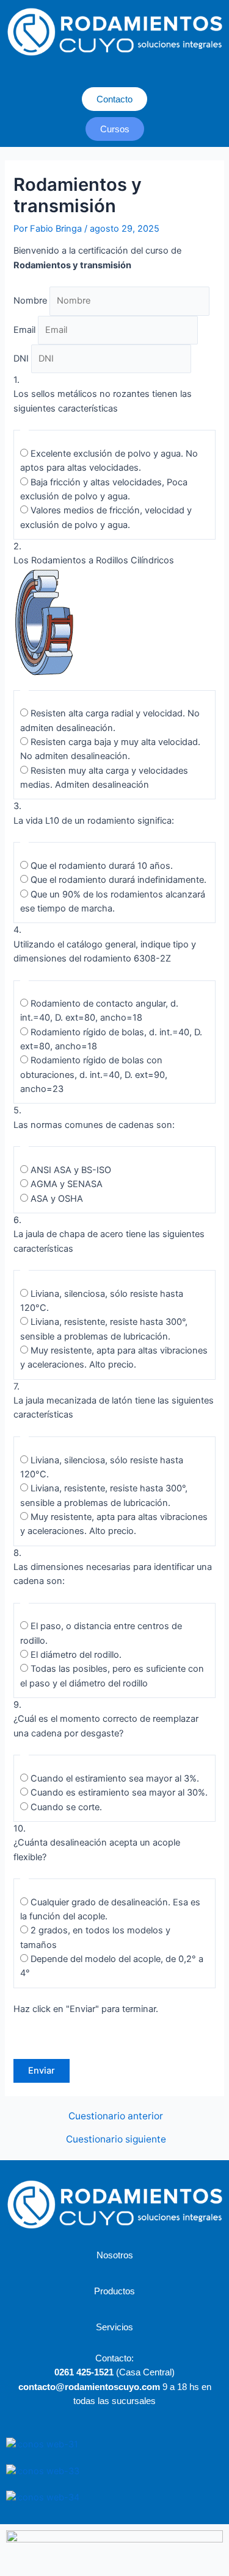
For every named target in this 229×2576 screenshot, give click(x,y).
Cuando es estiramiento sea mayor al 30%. (119, 1793)
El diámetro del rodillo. (76, 1655)
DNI (21, 359)
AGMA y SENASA (67, 1184)
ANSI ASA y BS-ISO (71, 1170)
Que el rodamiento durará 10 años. (102, 866)
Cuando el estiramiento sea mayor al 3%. (115, 1779)
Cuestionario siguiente (116, 2139)
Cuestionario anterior (116, 2116)
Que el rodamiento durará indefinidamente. (118, 880)
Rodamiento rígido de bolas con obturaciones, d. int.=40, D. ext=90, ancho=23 (94, 1075)
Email (24, 330)
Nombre (30, 301)
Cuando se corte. (66, 1807)
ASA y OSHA (57, 1199)
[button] (114, 75)
